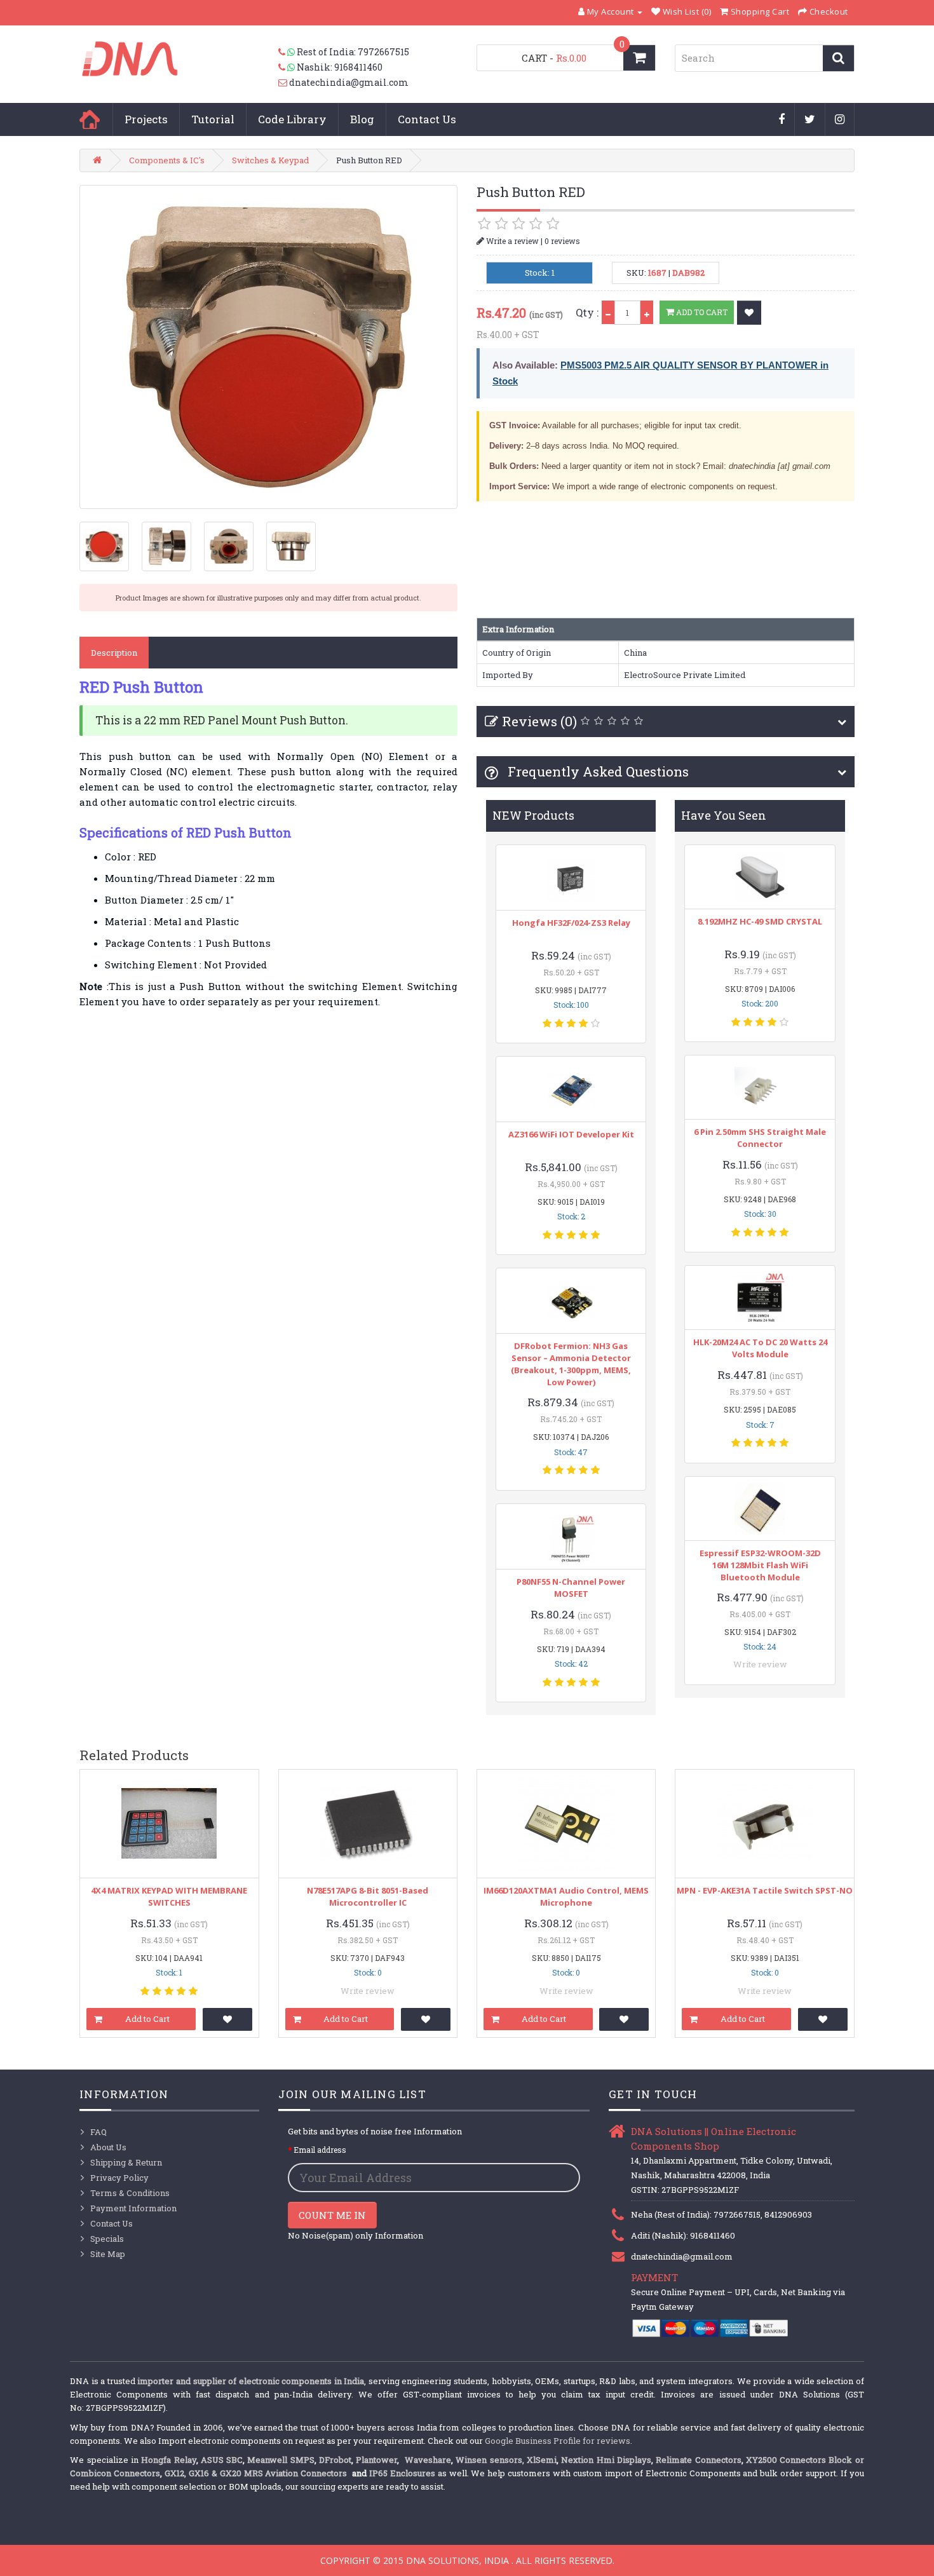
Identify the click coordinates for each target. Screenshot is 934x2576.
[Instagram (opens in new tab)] (840, 120)
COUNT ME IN (332, 2215)
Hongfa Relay (168, 2460)
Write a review (511, 241)
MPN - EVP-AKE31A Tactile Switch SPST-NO (765, 1890)
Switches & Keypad (270, 160)
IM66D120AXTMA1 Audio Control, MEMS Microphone (566, 1896)
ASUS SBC (222, 2460)
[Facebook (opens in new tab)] (782, 120)
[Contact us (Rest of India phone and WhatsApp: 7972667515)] (288, 52)
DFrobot (335, 2460)
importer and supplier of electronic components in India (251, 2381)
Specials (107, 2239)
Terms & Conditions (130, 2193)
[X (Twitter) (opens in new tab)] (810, 120)
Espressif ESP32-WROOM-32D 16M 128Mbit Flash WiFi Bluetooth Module (760, 1565)
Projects (146, 119)
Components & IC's (167, 160)
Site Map (108, 2254)
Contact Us (427, 119)
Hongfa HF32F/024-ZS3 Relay (571, 923)
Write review (760, 1664)
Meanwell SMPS (281, 2460)
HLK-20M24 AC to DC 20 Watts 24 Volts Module (760, 1348)
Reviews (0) (539, 721)
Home (90, 119)
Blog (362, 119)
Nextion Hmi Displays (606, 2460)
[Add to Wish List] (749, 313)
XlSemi (542, 2460)
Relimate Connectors (698, 2460)
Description (114, 653)
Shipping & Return (126, 2162)
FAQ (98, 2132)
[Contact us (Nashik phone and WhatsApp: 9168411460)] (288, 67)
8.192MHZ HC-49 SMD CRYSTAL (760, 921)
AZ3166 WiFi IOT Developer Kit (571, 1134)
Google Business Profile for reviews (558, 2441)
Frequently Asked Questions (597, 771)
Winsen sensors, (490, 2460)
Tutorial (213, 119)
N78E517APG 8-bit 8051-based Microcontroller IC (368, 1896)
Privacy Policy (119, 2178)
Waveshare (428, 2460)
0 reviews (562, 241)
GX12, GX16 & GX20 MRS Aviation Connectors (257, 2473)
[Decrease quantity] (608, 312)
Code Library (292, 119)
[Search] (838, 58)
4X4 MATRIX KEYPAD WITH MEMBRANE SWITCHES (169, 1896)
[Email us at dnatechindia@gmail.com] (284, 83)
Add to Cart (701, 312)
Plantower (376, 2460)
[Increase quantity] (647, 312)
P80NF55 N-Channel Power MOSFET (571, 1588)
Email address (320, 2150)
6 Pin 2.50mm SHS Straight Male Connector (760, 1138)
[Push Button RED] (268, 347)
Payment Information (133, 2208)
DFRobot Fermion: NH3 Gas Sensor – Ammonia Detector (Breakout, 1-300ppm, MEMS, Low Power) (571, 1364)
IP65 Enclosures (402, 2473)
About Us (108, 2147)
